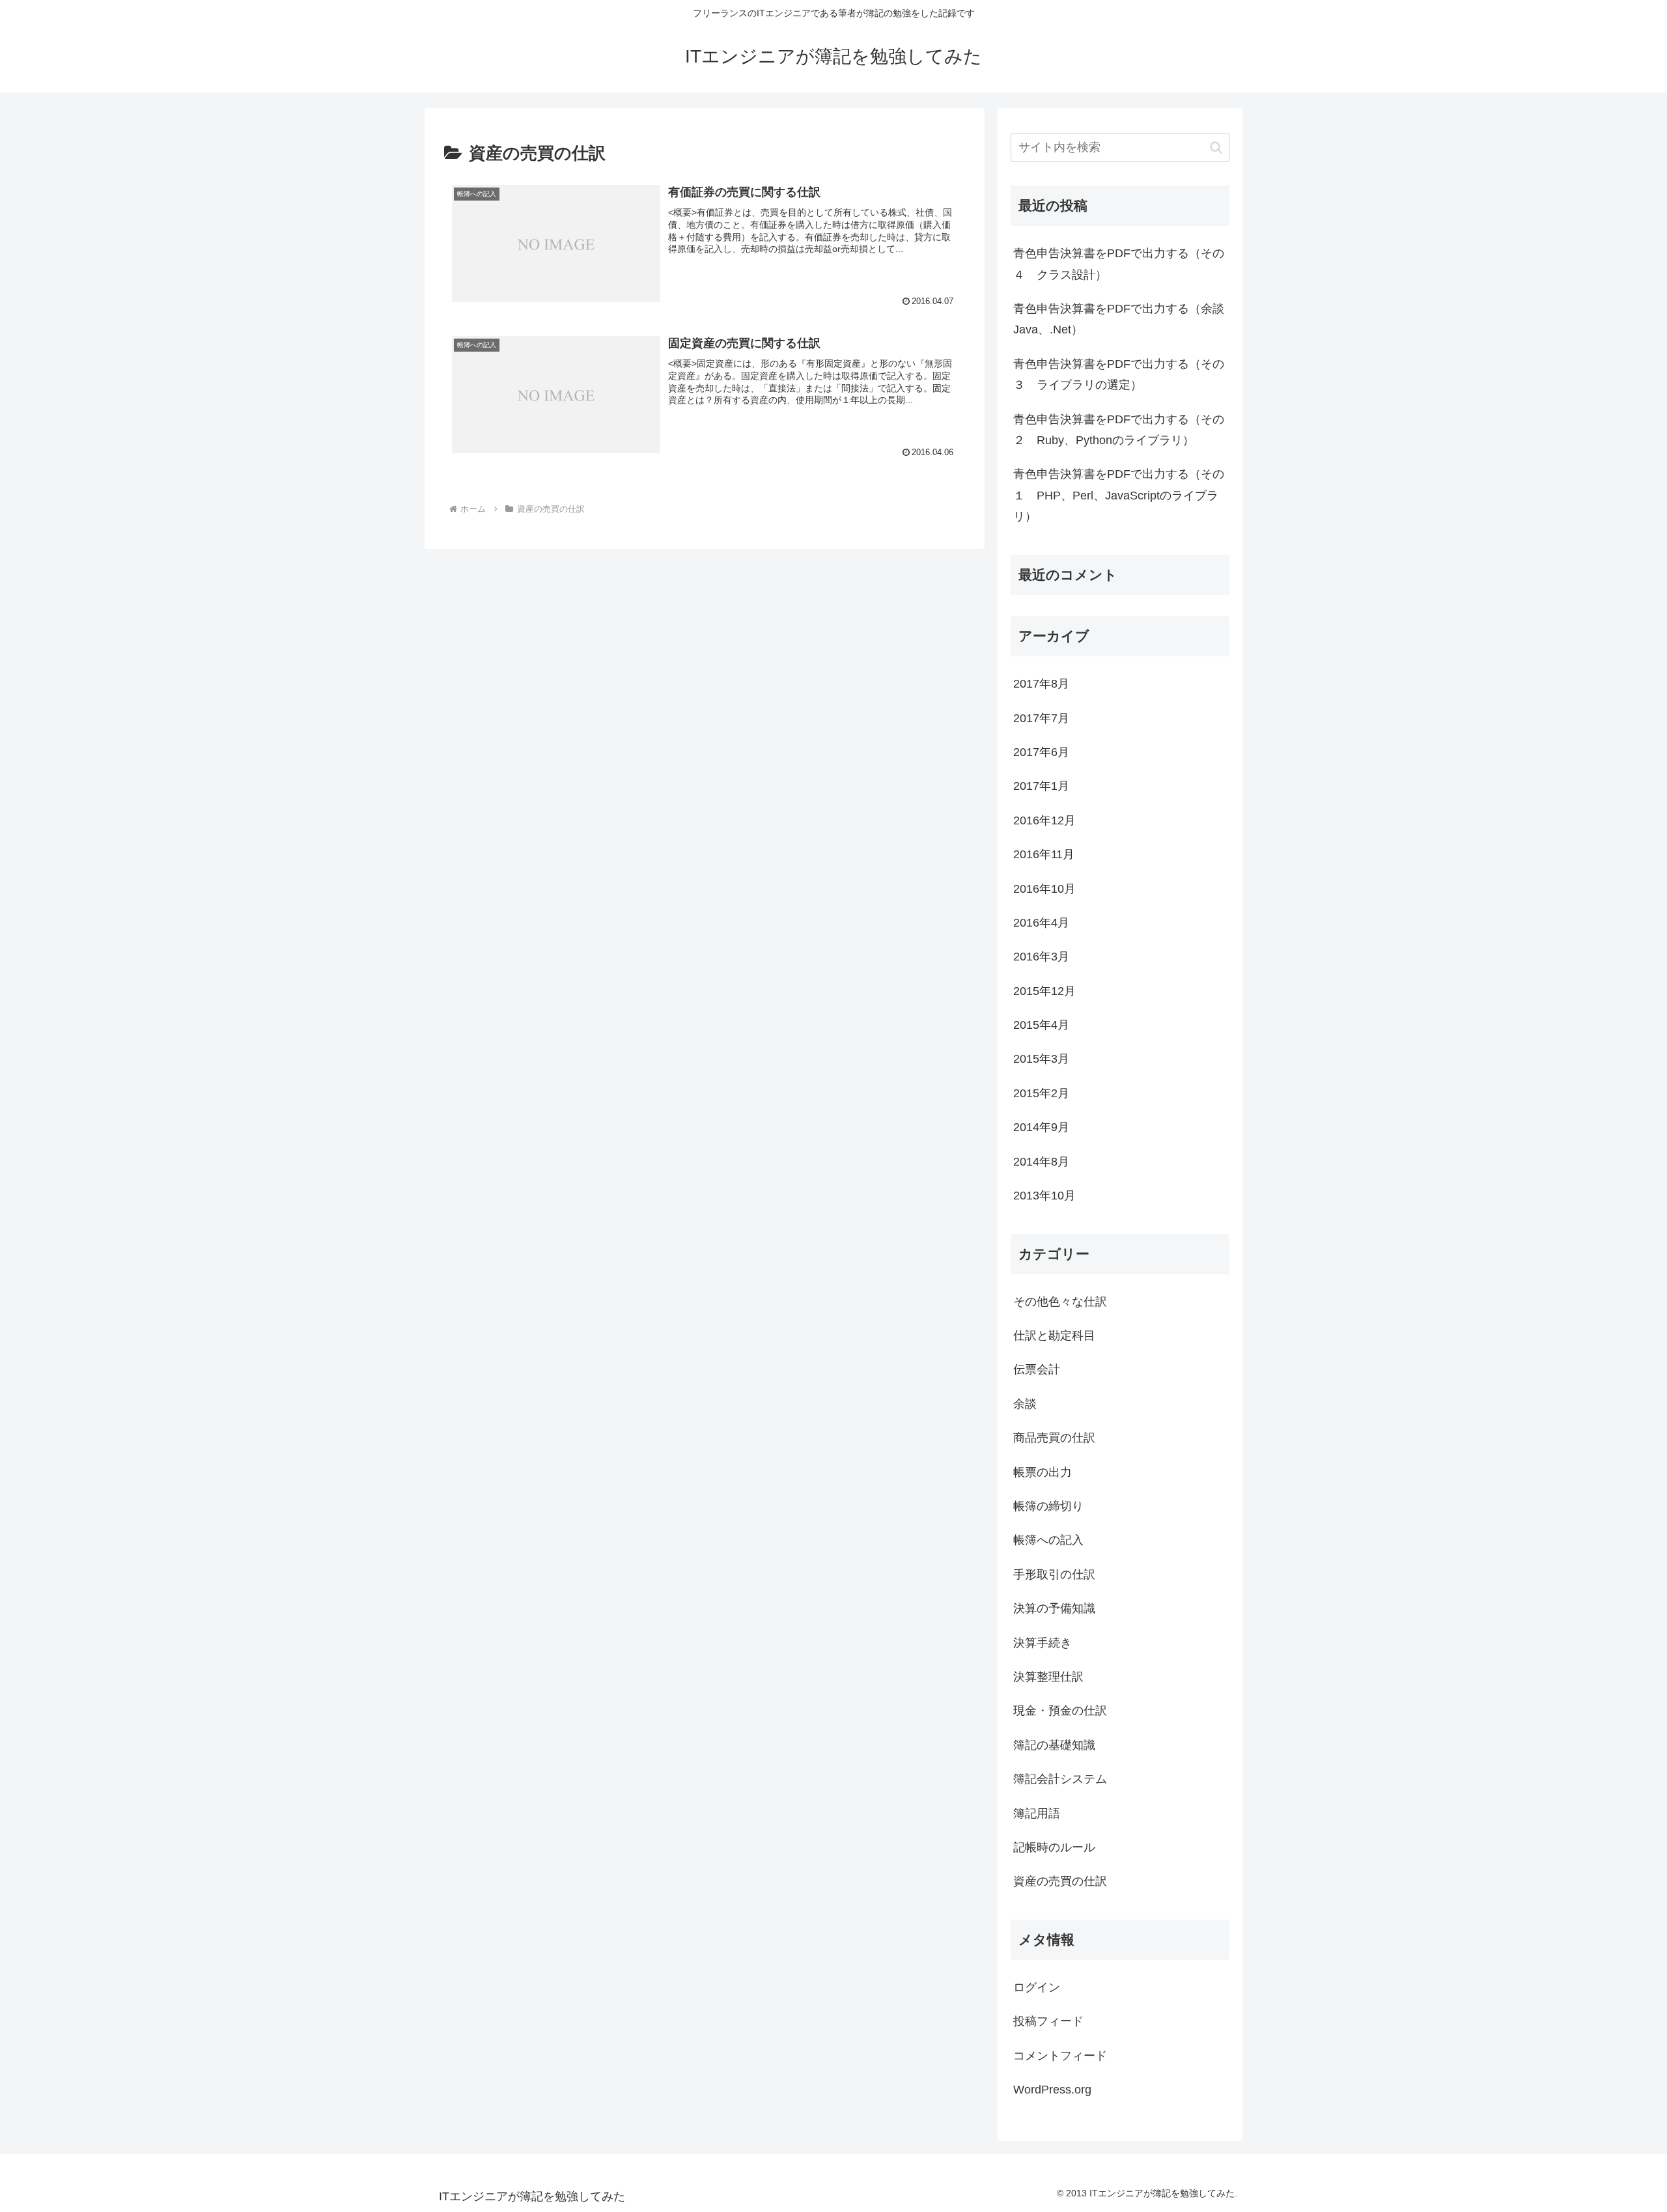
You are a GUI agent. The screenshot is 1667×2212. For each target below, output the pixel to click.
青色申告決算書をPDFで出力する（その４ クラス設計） (1119, 264)
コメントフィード (1060, 2056)
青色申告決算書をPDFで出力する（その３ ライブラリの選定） (1119, 374)
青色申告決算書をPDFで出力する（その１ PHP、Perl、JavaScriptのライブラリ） (1119, 495)
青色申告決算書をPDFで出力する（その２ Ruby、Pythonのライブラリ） (1119, 430)
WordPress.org (1052, 2090)
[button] (1216, 147)
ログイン (1037, 1987)
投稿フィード (1048, 2021)
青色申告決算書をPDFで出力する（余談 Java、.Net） (1121, 319)
